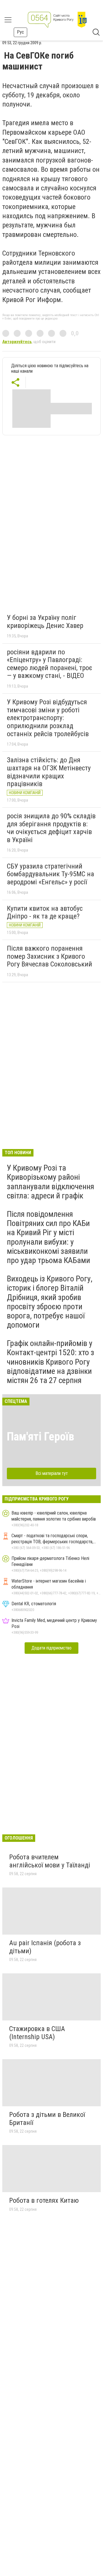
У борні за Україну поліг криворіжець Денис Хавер (45, 622)
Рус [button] (20, 32)
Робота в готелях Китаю (44, 2200)
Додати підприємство (51, 1648)
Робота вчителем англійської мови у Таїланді (50, 1861)
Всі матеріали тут (52, 1473)
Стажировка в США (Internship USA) (37, 2033)
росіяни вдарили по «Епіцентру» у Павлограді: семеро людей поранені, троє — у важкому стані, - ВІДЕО (49, 664)
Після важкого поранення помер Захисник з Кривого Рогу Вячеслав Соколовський (49, 956)
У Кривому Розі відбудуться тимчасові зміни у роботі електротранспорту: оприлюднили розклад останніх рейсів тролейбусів (48, 718)
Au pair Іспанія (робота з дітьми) (45, 1947)
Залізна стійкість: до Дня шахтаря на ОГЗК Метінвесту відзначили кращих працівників (49, 772)
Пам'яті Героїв (40, 1437)
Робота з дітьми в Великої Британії (47, 2119)
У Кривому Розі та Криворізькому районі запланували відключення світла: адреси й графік (50, 1182)
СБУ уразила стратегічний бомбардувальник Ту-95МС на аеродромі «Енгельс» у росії (50, 874)
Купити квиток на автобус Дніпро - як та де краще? (45, 912)
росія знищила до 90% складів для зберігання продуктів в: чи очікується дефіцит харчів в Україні (51, 828)
